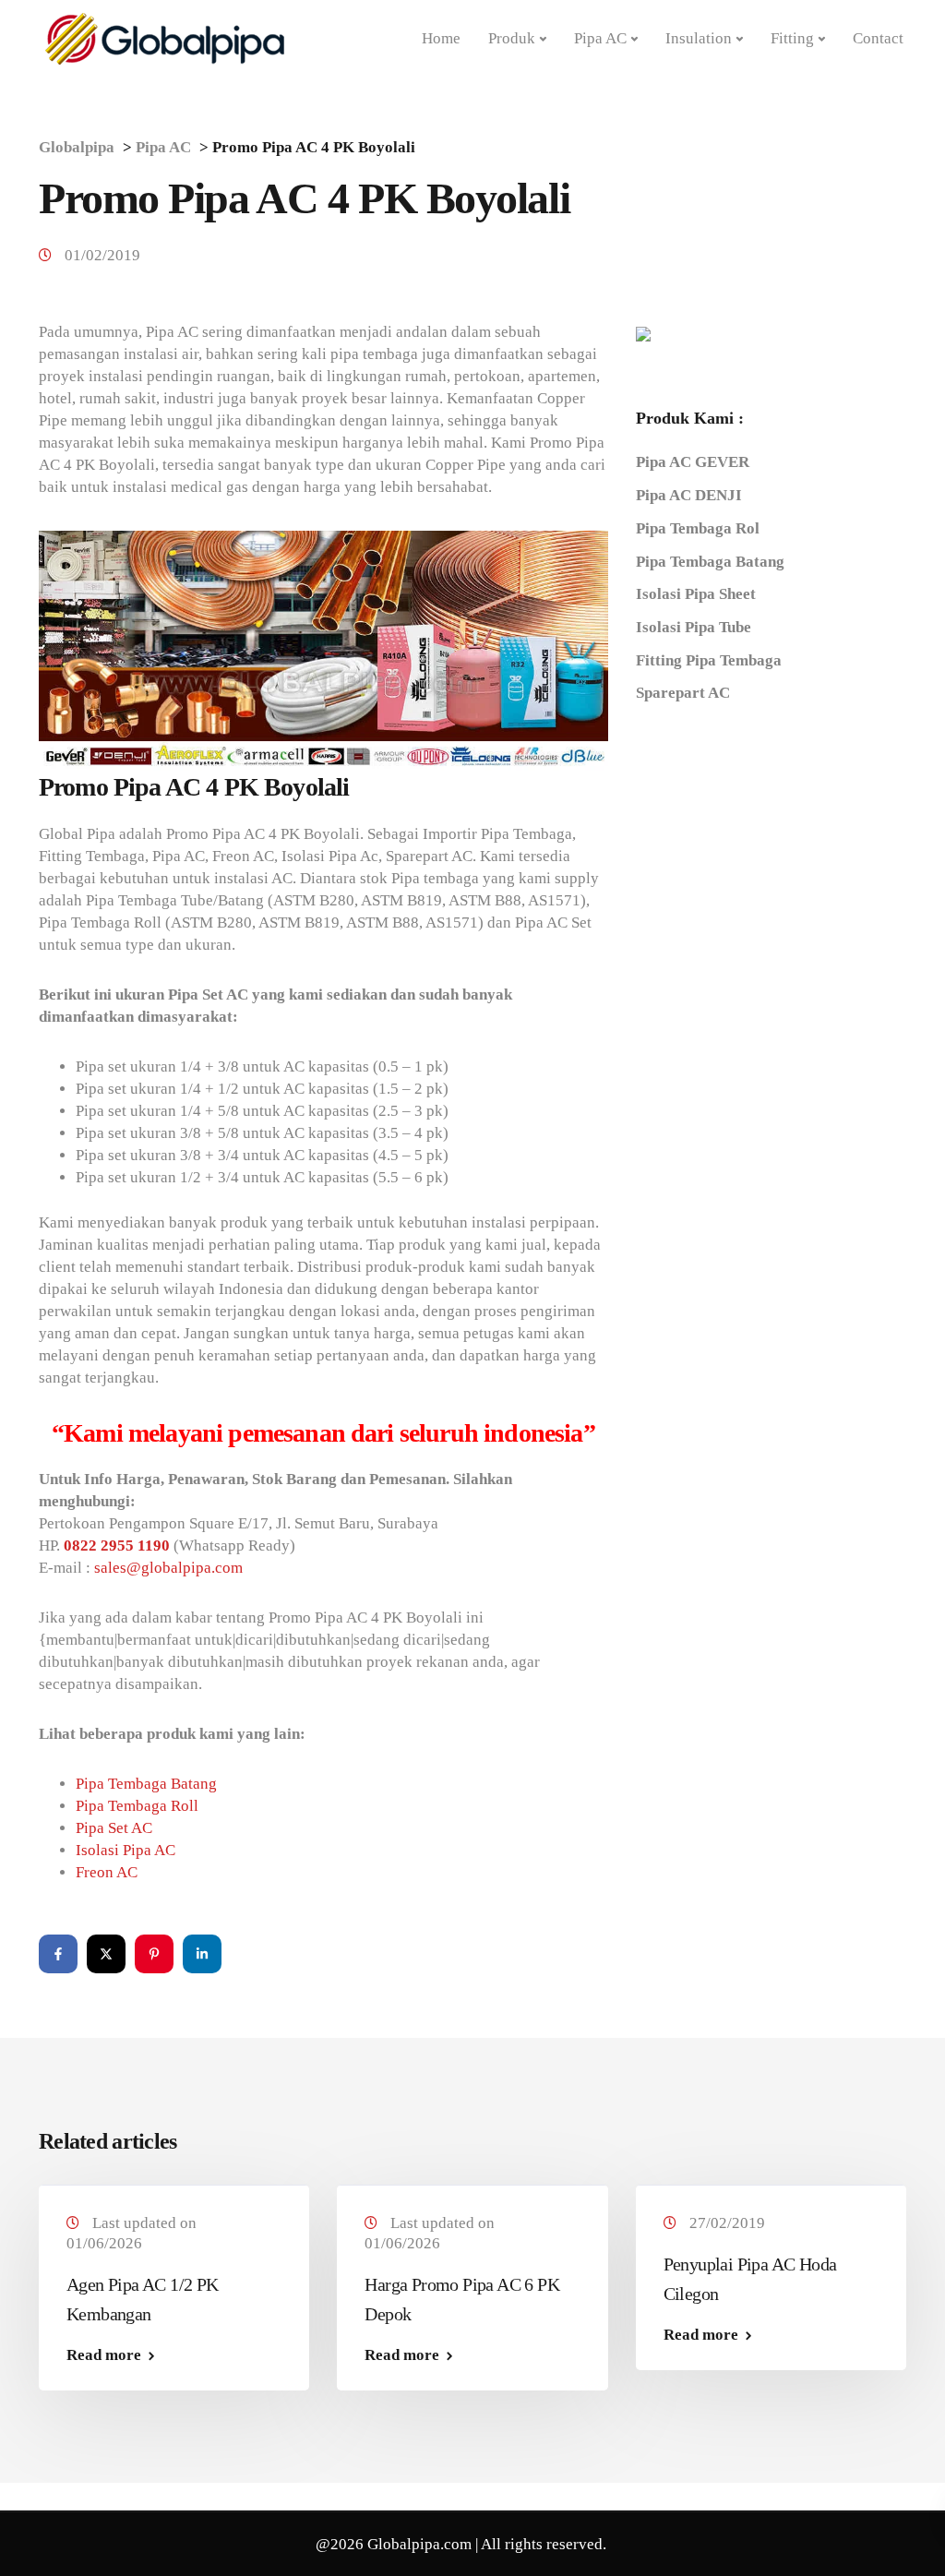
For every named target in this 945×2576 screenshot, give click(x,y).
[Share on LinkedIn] (202, 1954)
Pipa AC (600, 38)
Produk (512, 38)
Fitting (792, 38)
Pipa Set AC (114, 1828)
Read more (104, 2355)
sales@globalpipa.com (168, 1568)
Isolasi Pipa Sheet (696, 594)
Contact (878, 38)
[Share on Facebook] (58, 1954)
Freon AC (107, 1872)
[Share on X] (106, 1954)
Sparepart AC (683, 693)
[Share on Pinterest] (154, 1954)
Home (441, 38)
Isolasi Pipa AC (126, 1850)
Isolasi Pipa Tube (694, 627)
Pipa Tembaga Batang (146, 1784)
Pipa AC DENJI (689, 495)
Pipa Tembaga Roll (137, 1806)
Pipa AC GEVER (693, 462)
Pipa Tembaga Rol (698, 528)
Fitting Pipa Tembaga (709, 660)
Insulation (699, 38)
